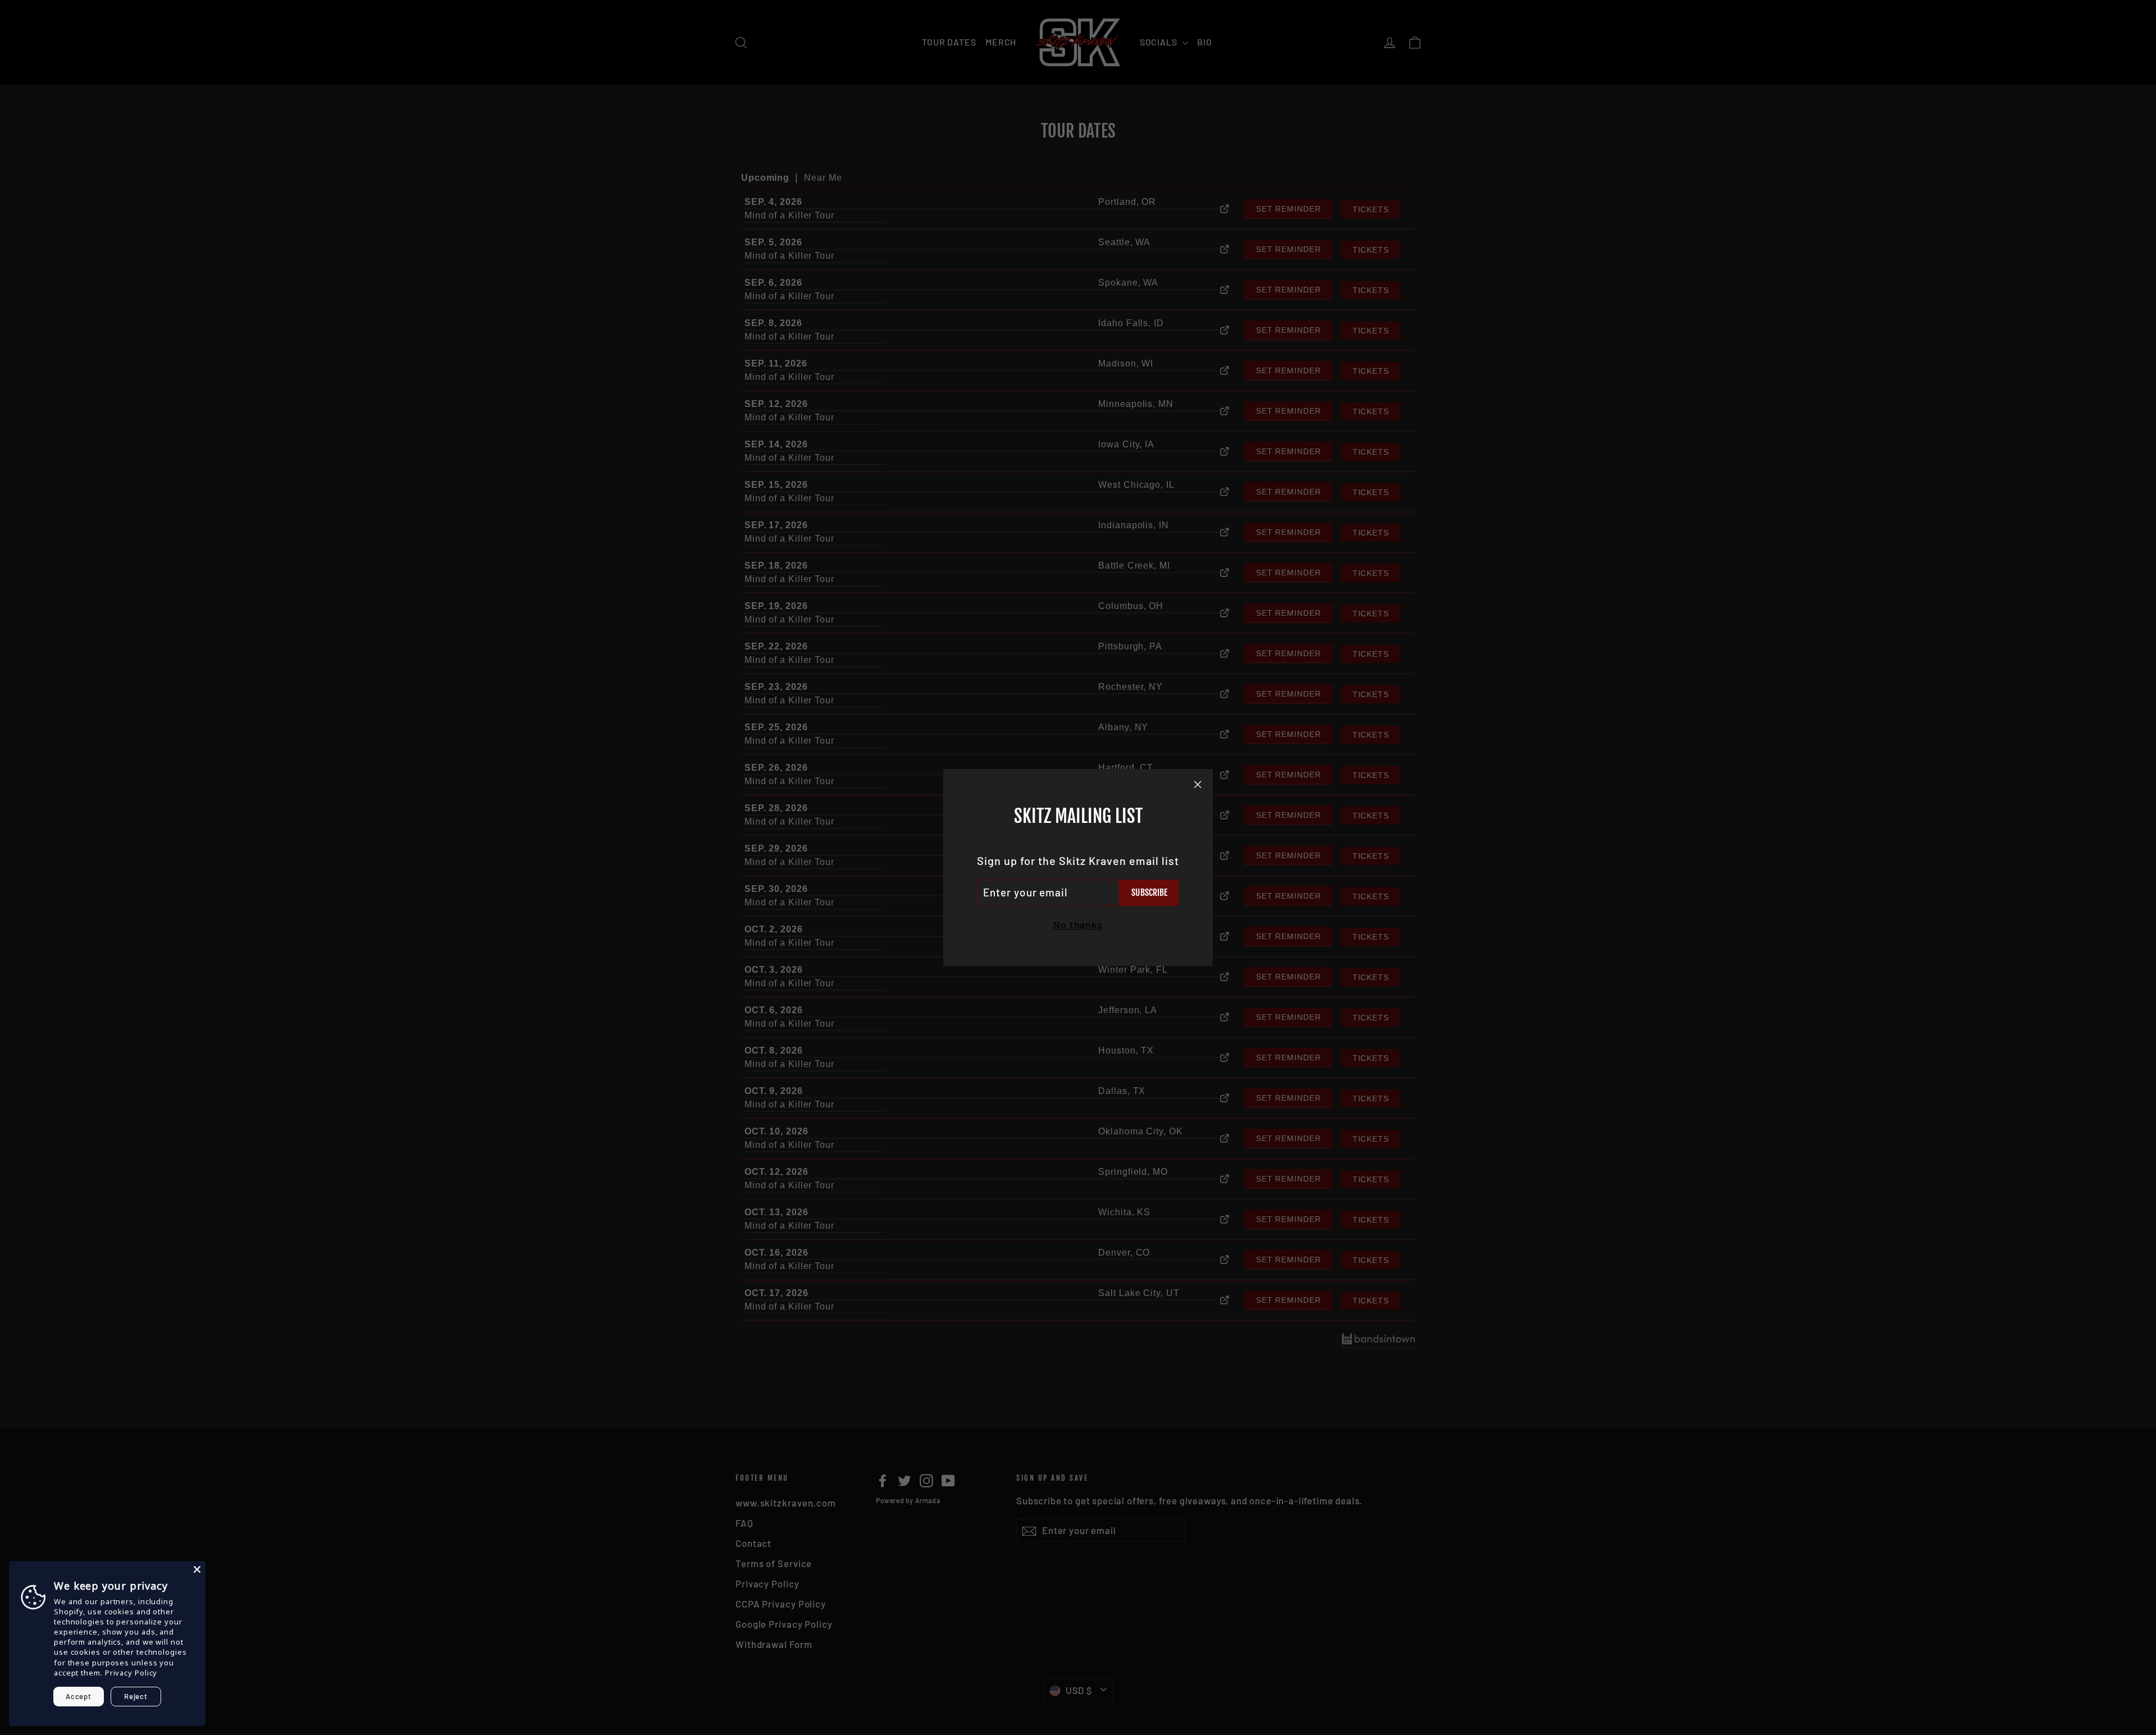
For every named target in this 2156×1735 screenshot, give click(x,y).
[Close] (197, 1569)
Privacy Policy (131, 1673)
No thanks (1078, 924)
